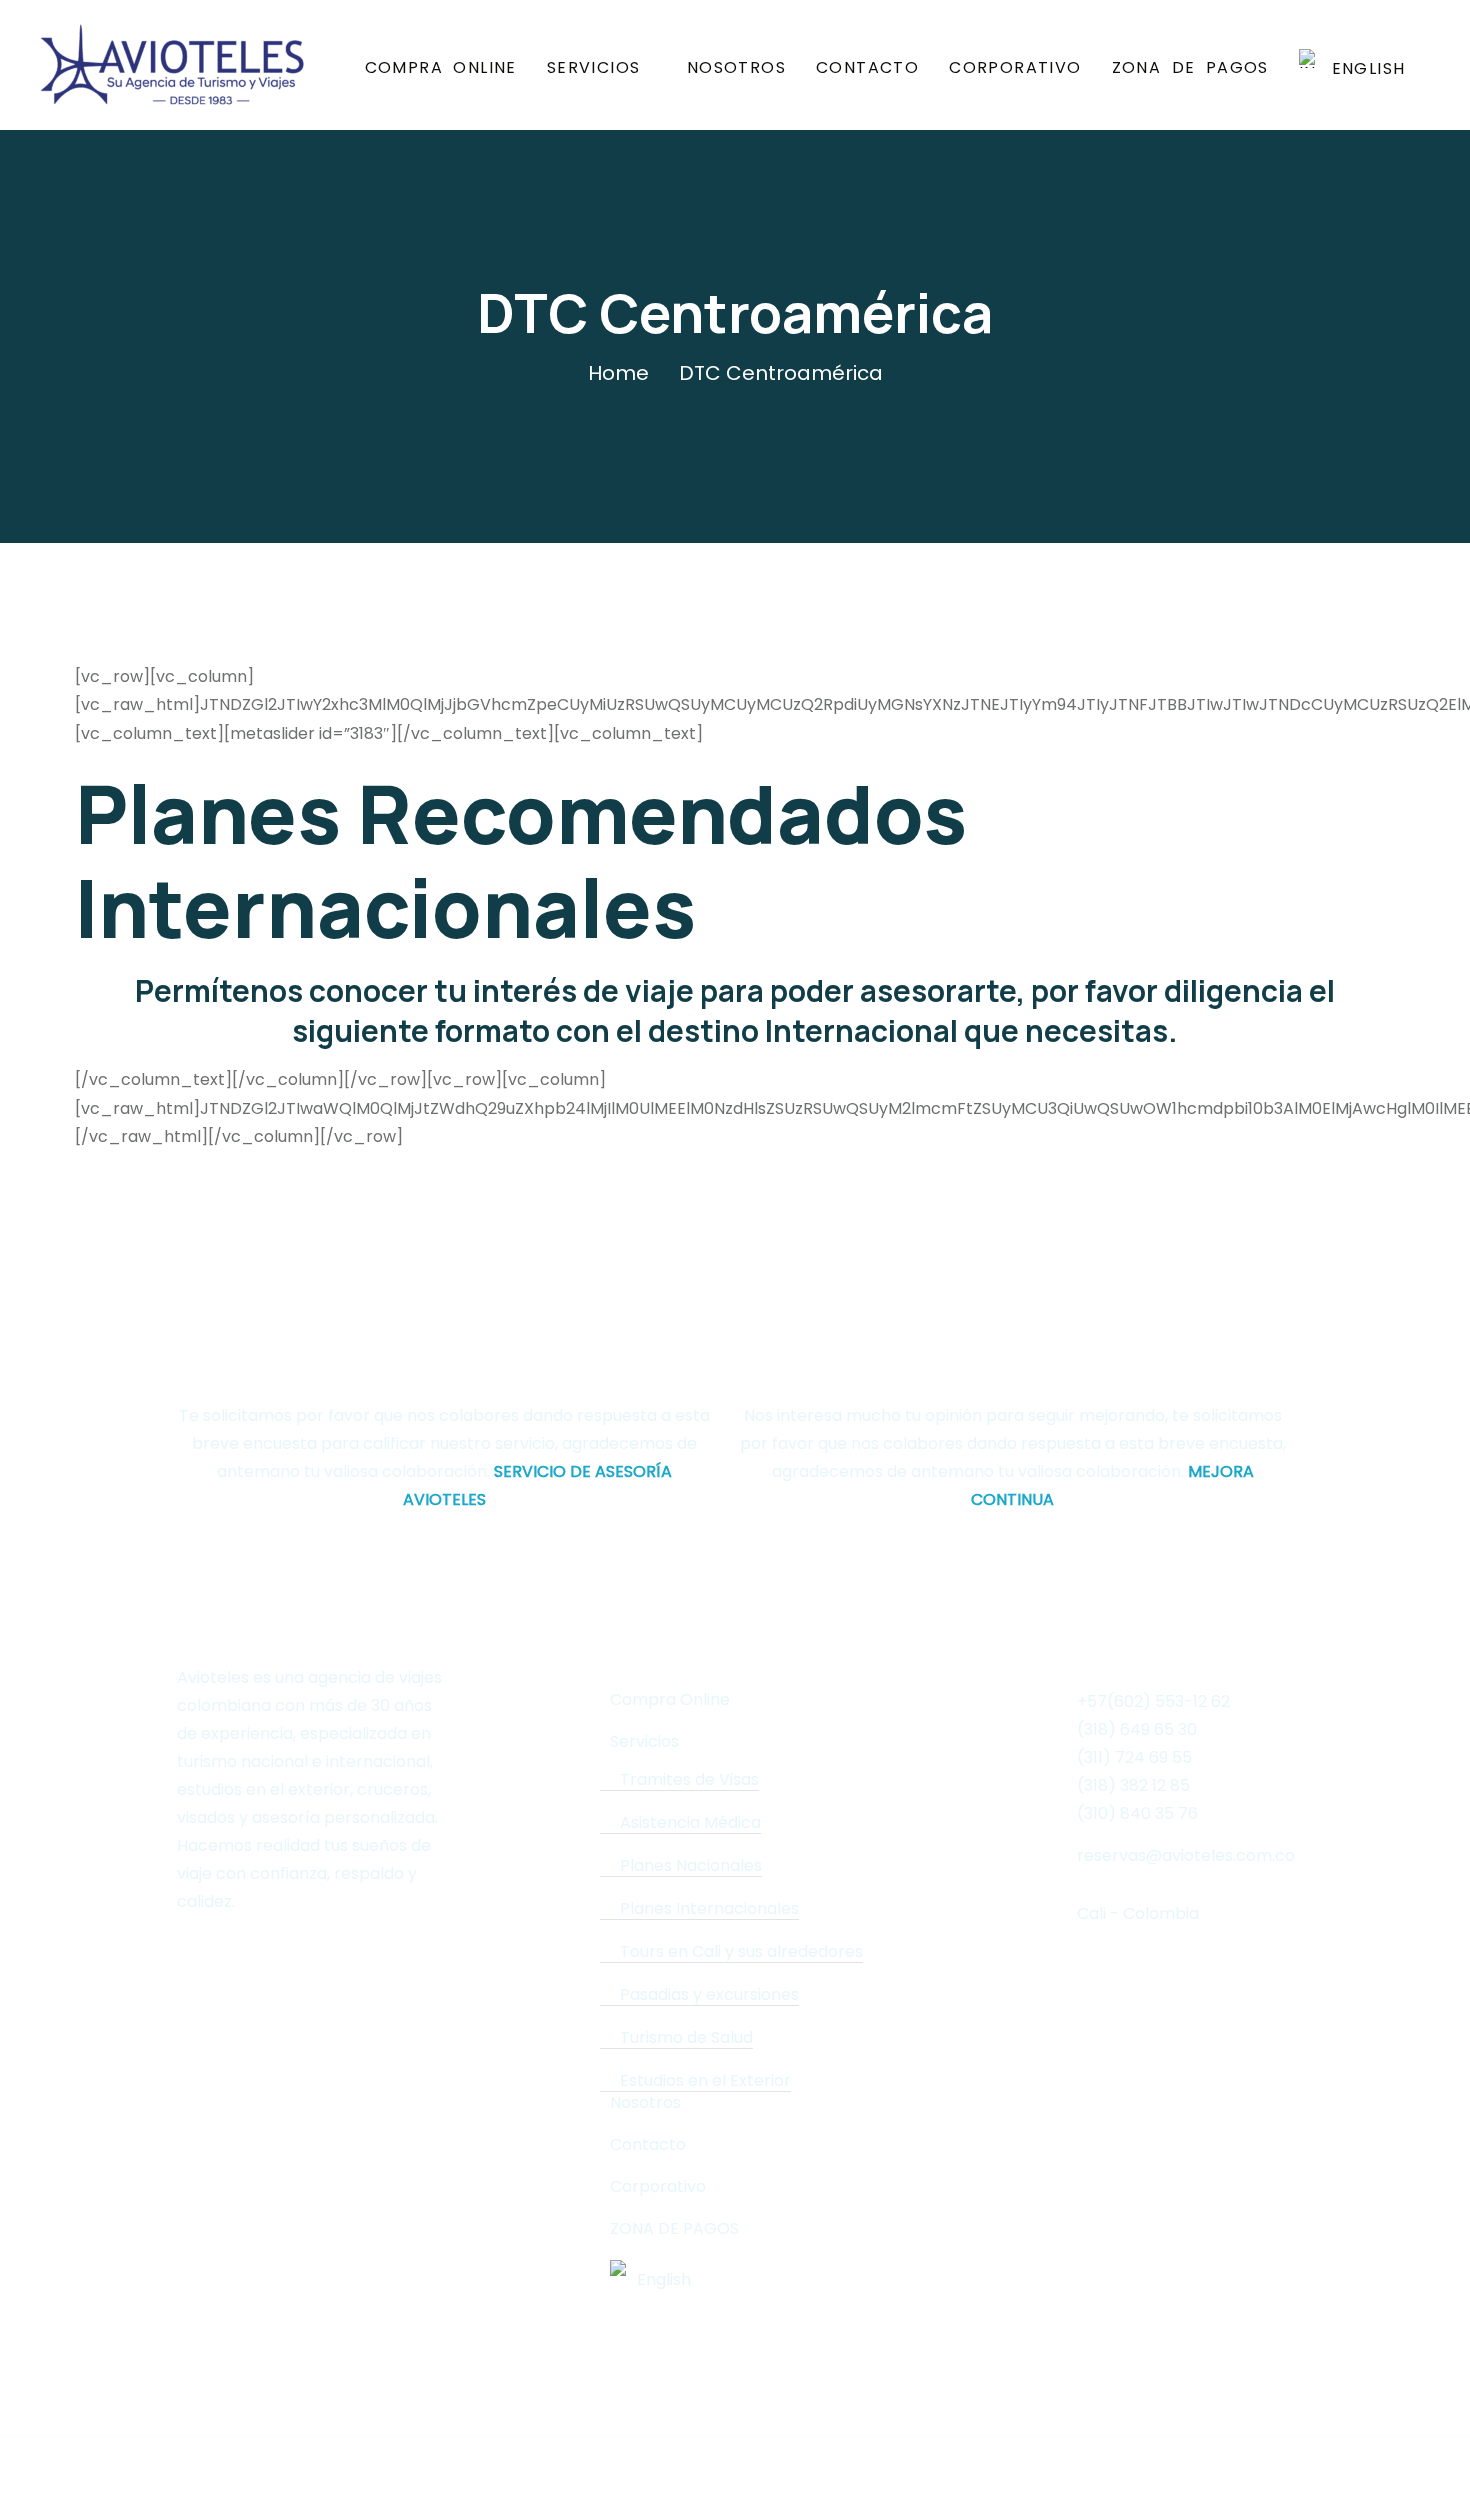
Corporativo (1015, 67)
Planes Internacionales (709, 1909)
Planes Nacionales (691, 1866)
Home (618, 373)
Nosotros (736, 67)
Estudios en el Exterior (705, 2081)
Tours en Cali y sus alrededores (741, 1952)
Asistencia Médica (690, 1823)
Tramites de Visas (689, 1780)
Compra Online (441, 67)
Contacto (867, 67)
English (1363, 67)
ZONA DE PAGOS (1190, 67)
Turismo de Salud (686, 2038)
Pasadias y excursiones (709, 1995)
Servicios (594, 67)
